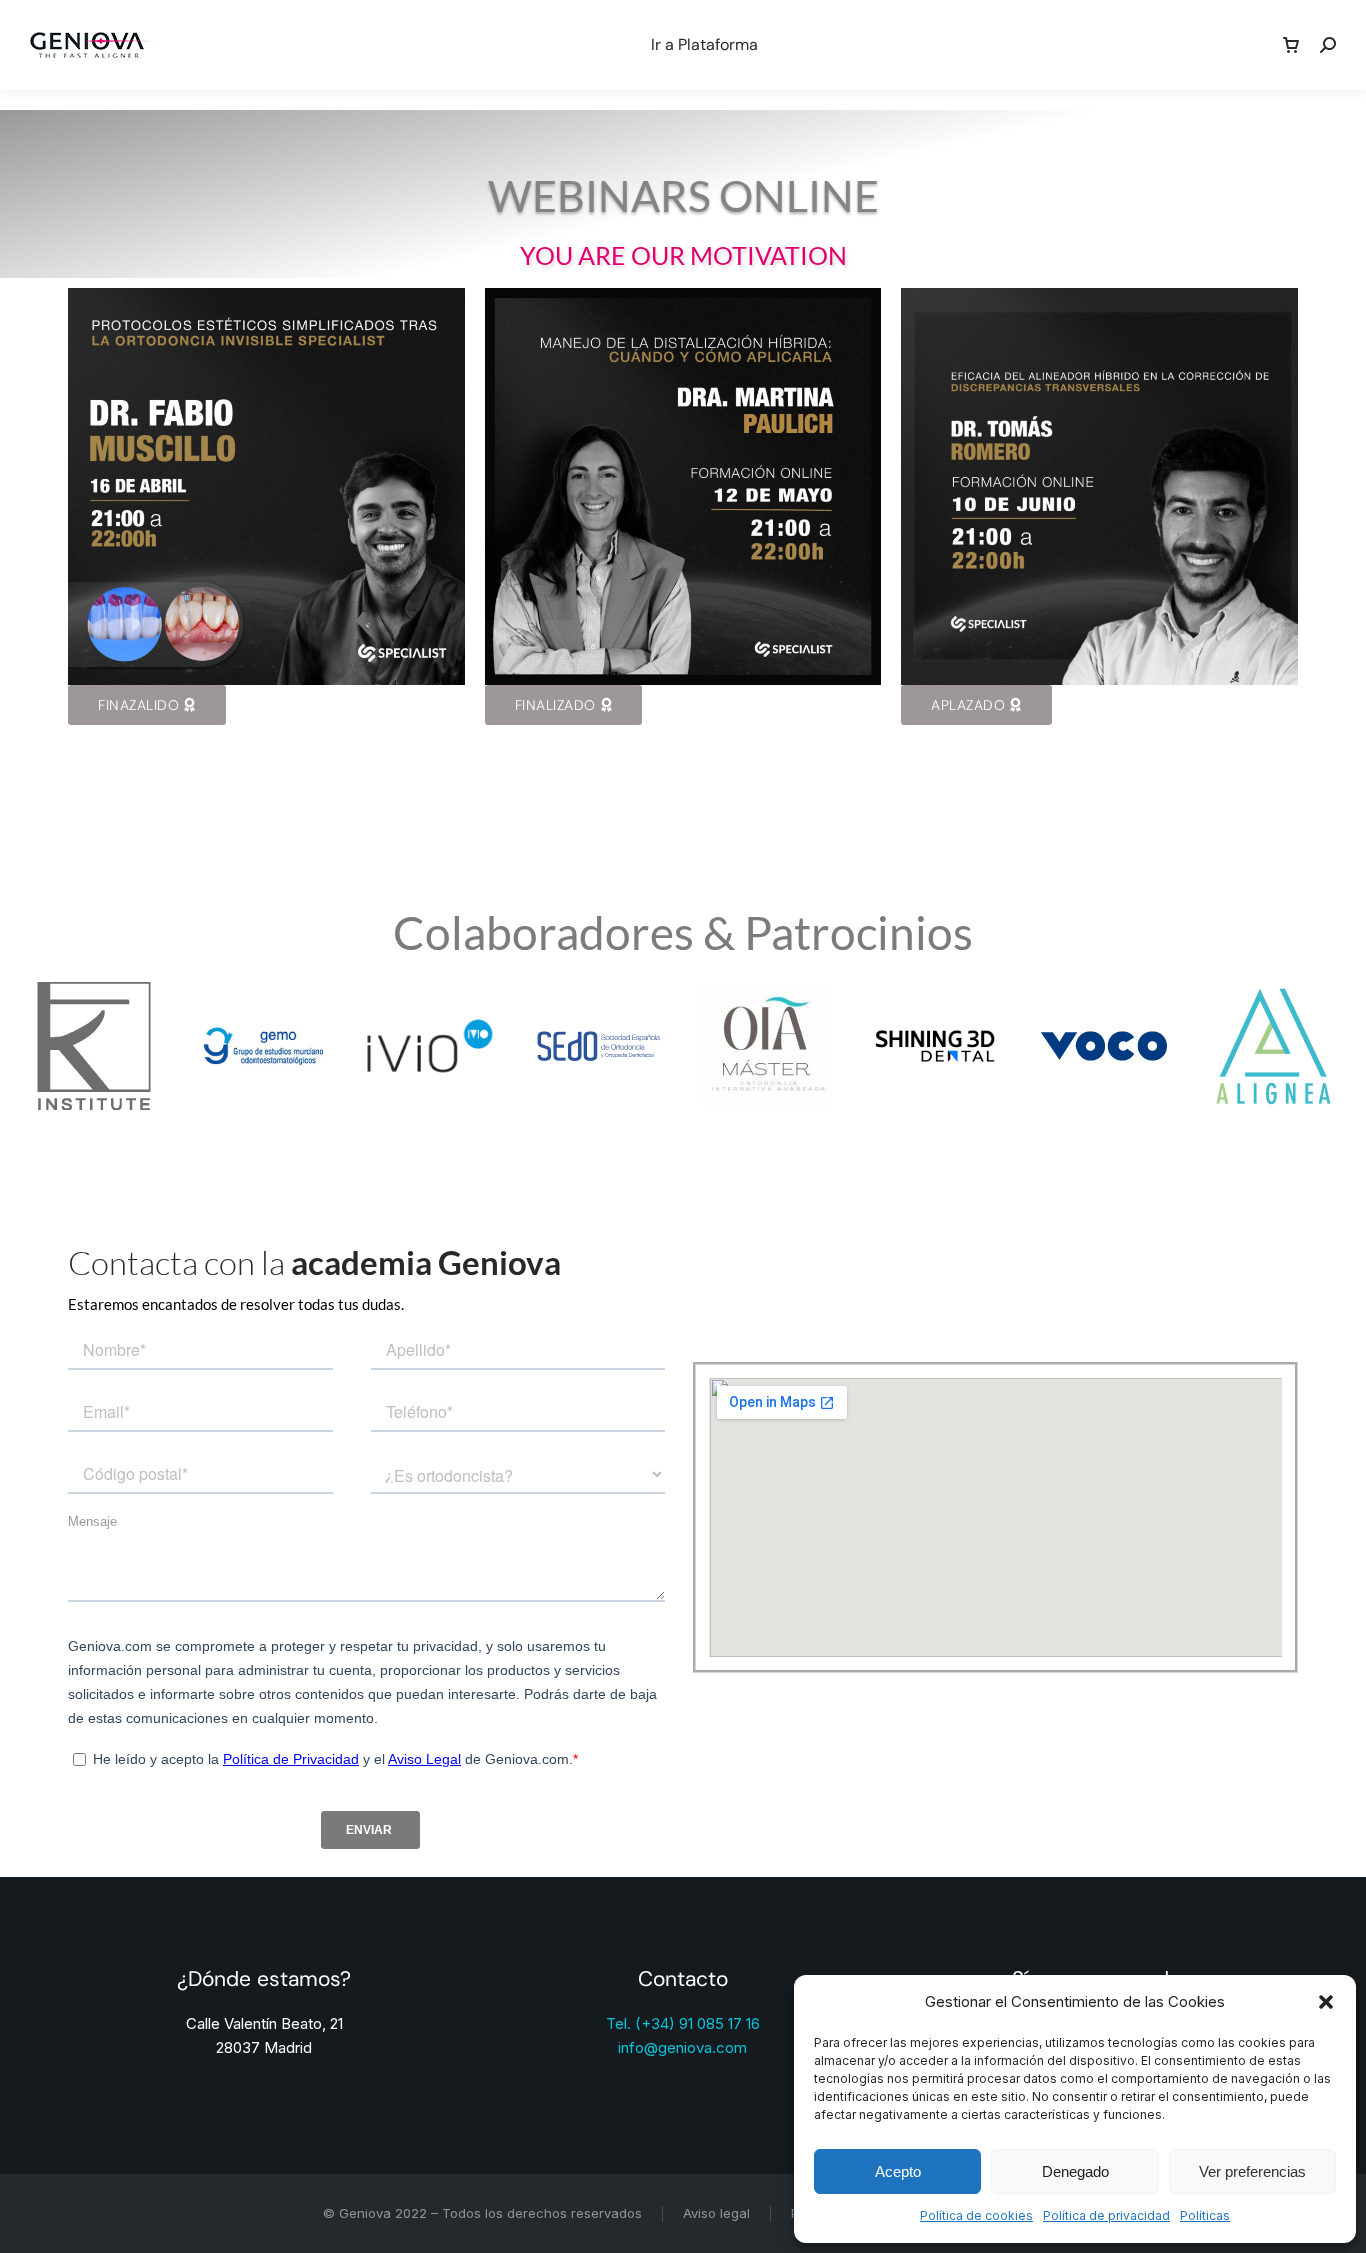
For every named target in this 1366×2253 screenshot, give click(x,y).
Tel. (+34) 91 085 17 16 (683, 2023)
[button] (1326, 2002)
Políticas (1205, 2215)
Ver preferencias (1252, 2171)
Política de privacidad (1106, 2215)
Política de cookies (976, 2215)
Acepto (898, 2171)
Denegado (1075, 2171)
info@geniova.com (682, 2047)
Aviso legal (716, 2213)
